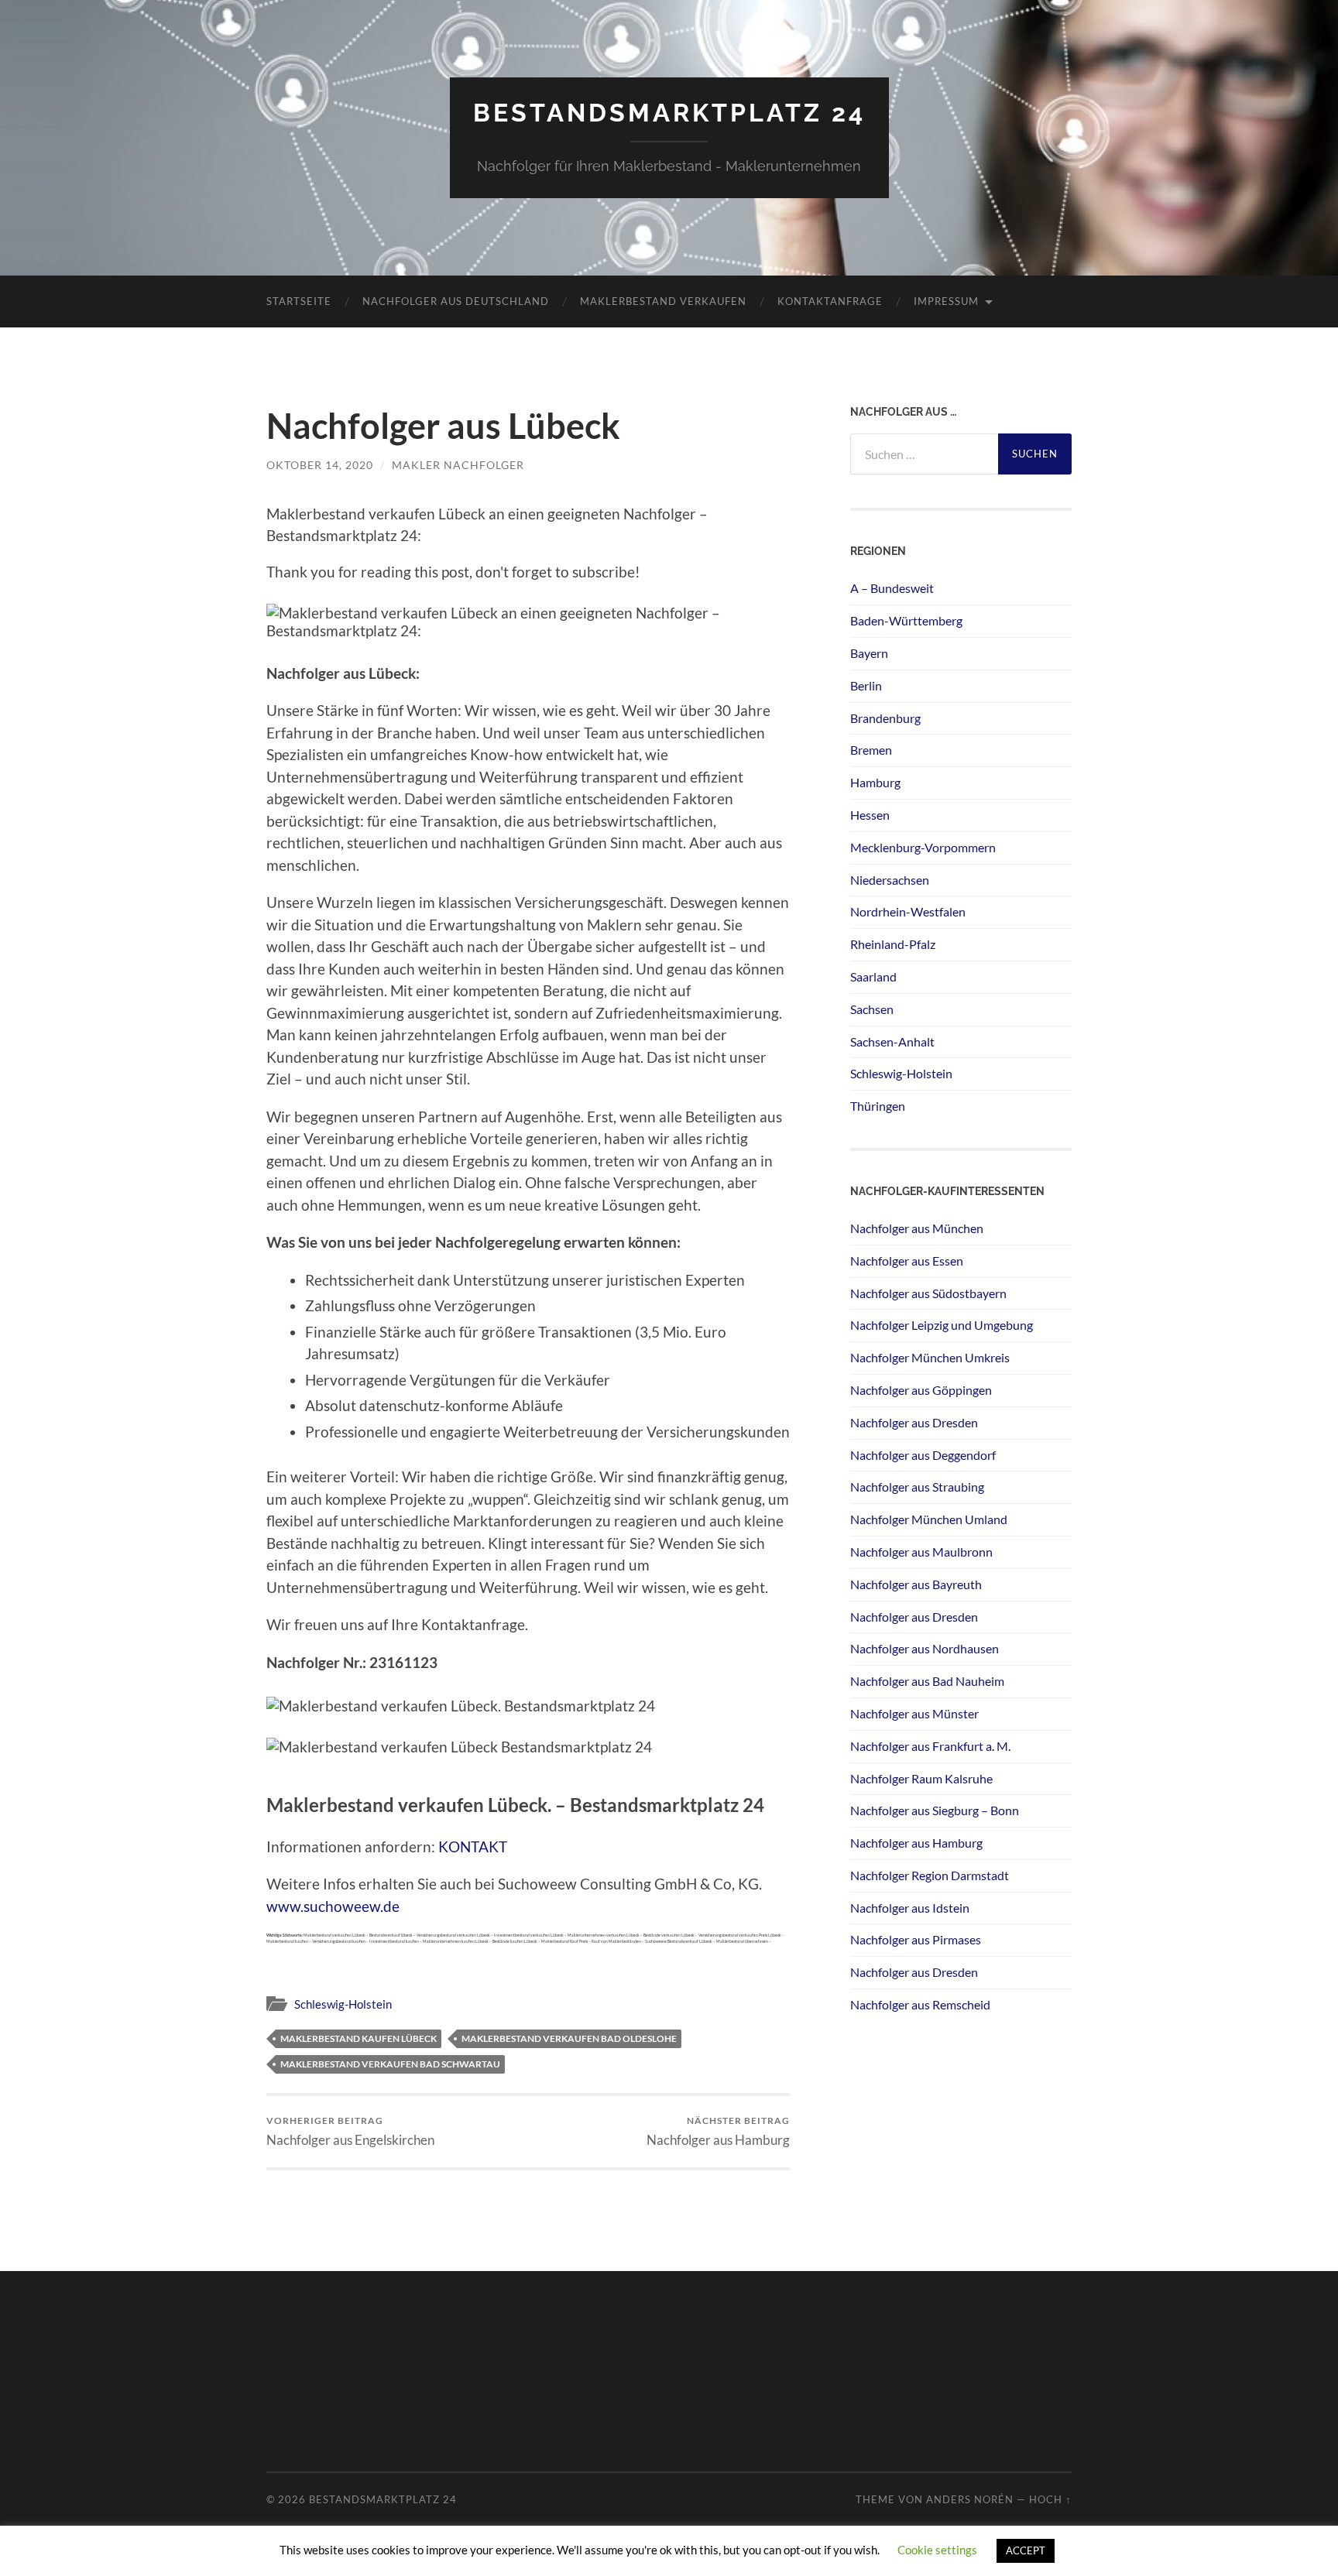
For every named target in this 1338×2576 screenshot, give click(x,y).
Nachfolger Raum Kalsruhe (921, 1778)
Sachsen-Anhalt (892, 1041)
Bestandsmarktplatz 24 (669, 113)
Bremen (871, 750)
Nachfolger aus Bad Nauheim (927, 1681)
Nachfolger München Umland (929, 1519)
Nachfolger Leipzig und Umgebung (942, 1325)
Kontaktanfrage (830, 301)
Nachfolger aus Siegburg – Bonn (935, 1810)
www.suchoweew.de (333, 1906)
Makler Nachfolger (458, 465)
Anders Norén (970, 2499)
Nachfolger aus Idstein (910, 1908)
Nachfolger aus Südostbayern (928, 1293)
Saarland (873, 976)
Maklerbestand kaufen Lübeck (359, 2038)
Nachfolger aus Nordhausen (925, 1648)
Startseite (299, 301)
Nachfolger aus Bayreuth (916, 1584)
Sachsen (872, 1009)
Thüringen (878, 1106)
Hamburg (875, 782)
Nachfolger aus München (917, 1228)
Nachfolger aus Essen (907, 1261)
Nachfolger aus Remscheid (920, 2004)
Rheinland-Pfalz (893, 944)
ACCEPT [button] (1026, 2550)
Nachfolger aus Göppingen (921, 1390)
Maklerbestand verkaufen (663, 301)
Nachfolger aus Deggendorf (923, 1455)
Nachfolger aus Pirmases (916, 1939)
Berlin (866, 685)
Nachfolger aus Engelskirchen (350, 2131)
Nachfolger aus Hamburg (718, 2131)
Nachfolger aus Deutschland (456, 301)
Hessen (870, 815)
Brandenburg (885, 718)
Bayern (869, 653)
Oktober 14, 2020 (320, 465)
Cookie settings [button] (937, 2550)
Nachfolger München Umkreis (930, 1357)
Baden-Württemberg (906, 620)
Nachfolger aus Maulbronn (921, 1552)
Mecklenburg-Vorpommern (923, 847)
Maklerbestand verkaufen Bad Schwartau (390, 2064)
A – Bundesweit (892, 588)
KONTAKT (473, 1846)
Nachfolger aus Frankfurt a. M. (930, 1746)
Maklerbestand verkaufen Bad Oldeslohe (569, 2038)
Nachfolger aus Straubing (917, 1487)
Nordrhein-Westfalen (908, 911)
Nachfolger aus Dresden (914, 1422)
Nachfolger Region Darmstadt (930, 1875)
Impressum (946, 301)
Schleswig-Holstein (343, 2004)
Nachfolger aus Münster (914, 1713)
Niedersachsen (890, 880)
